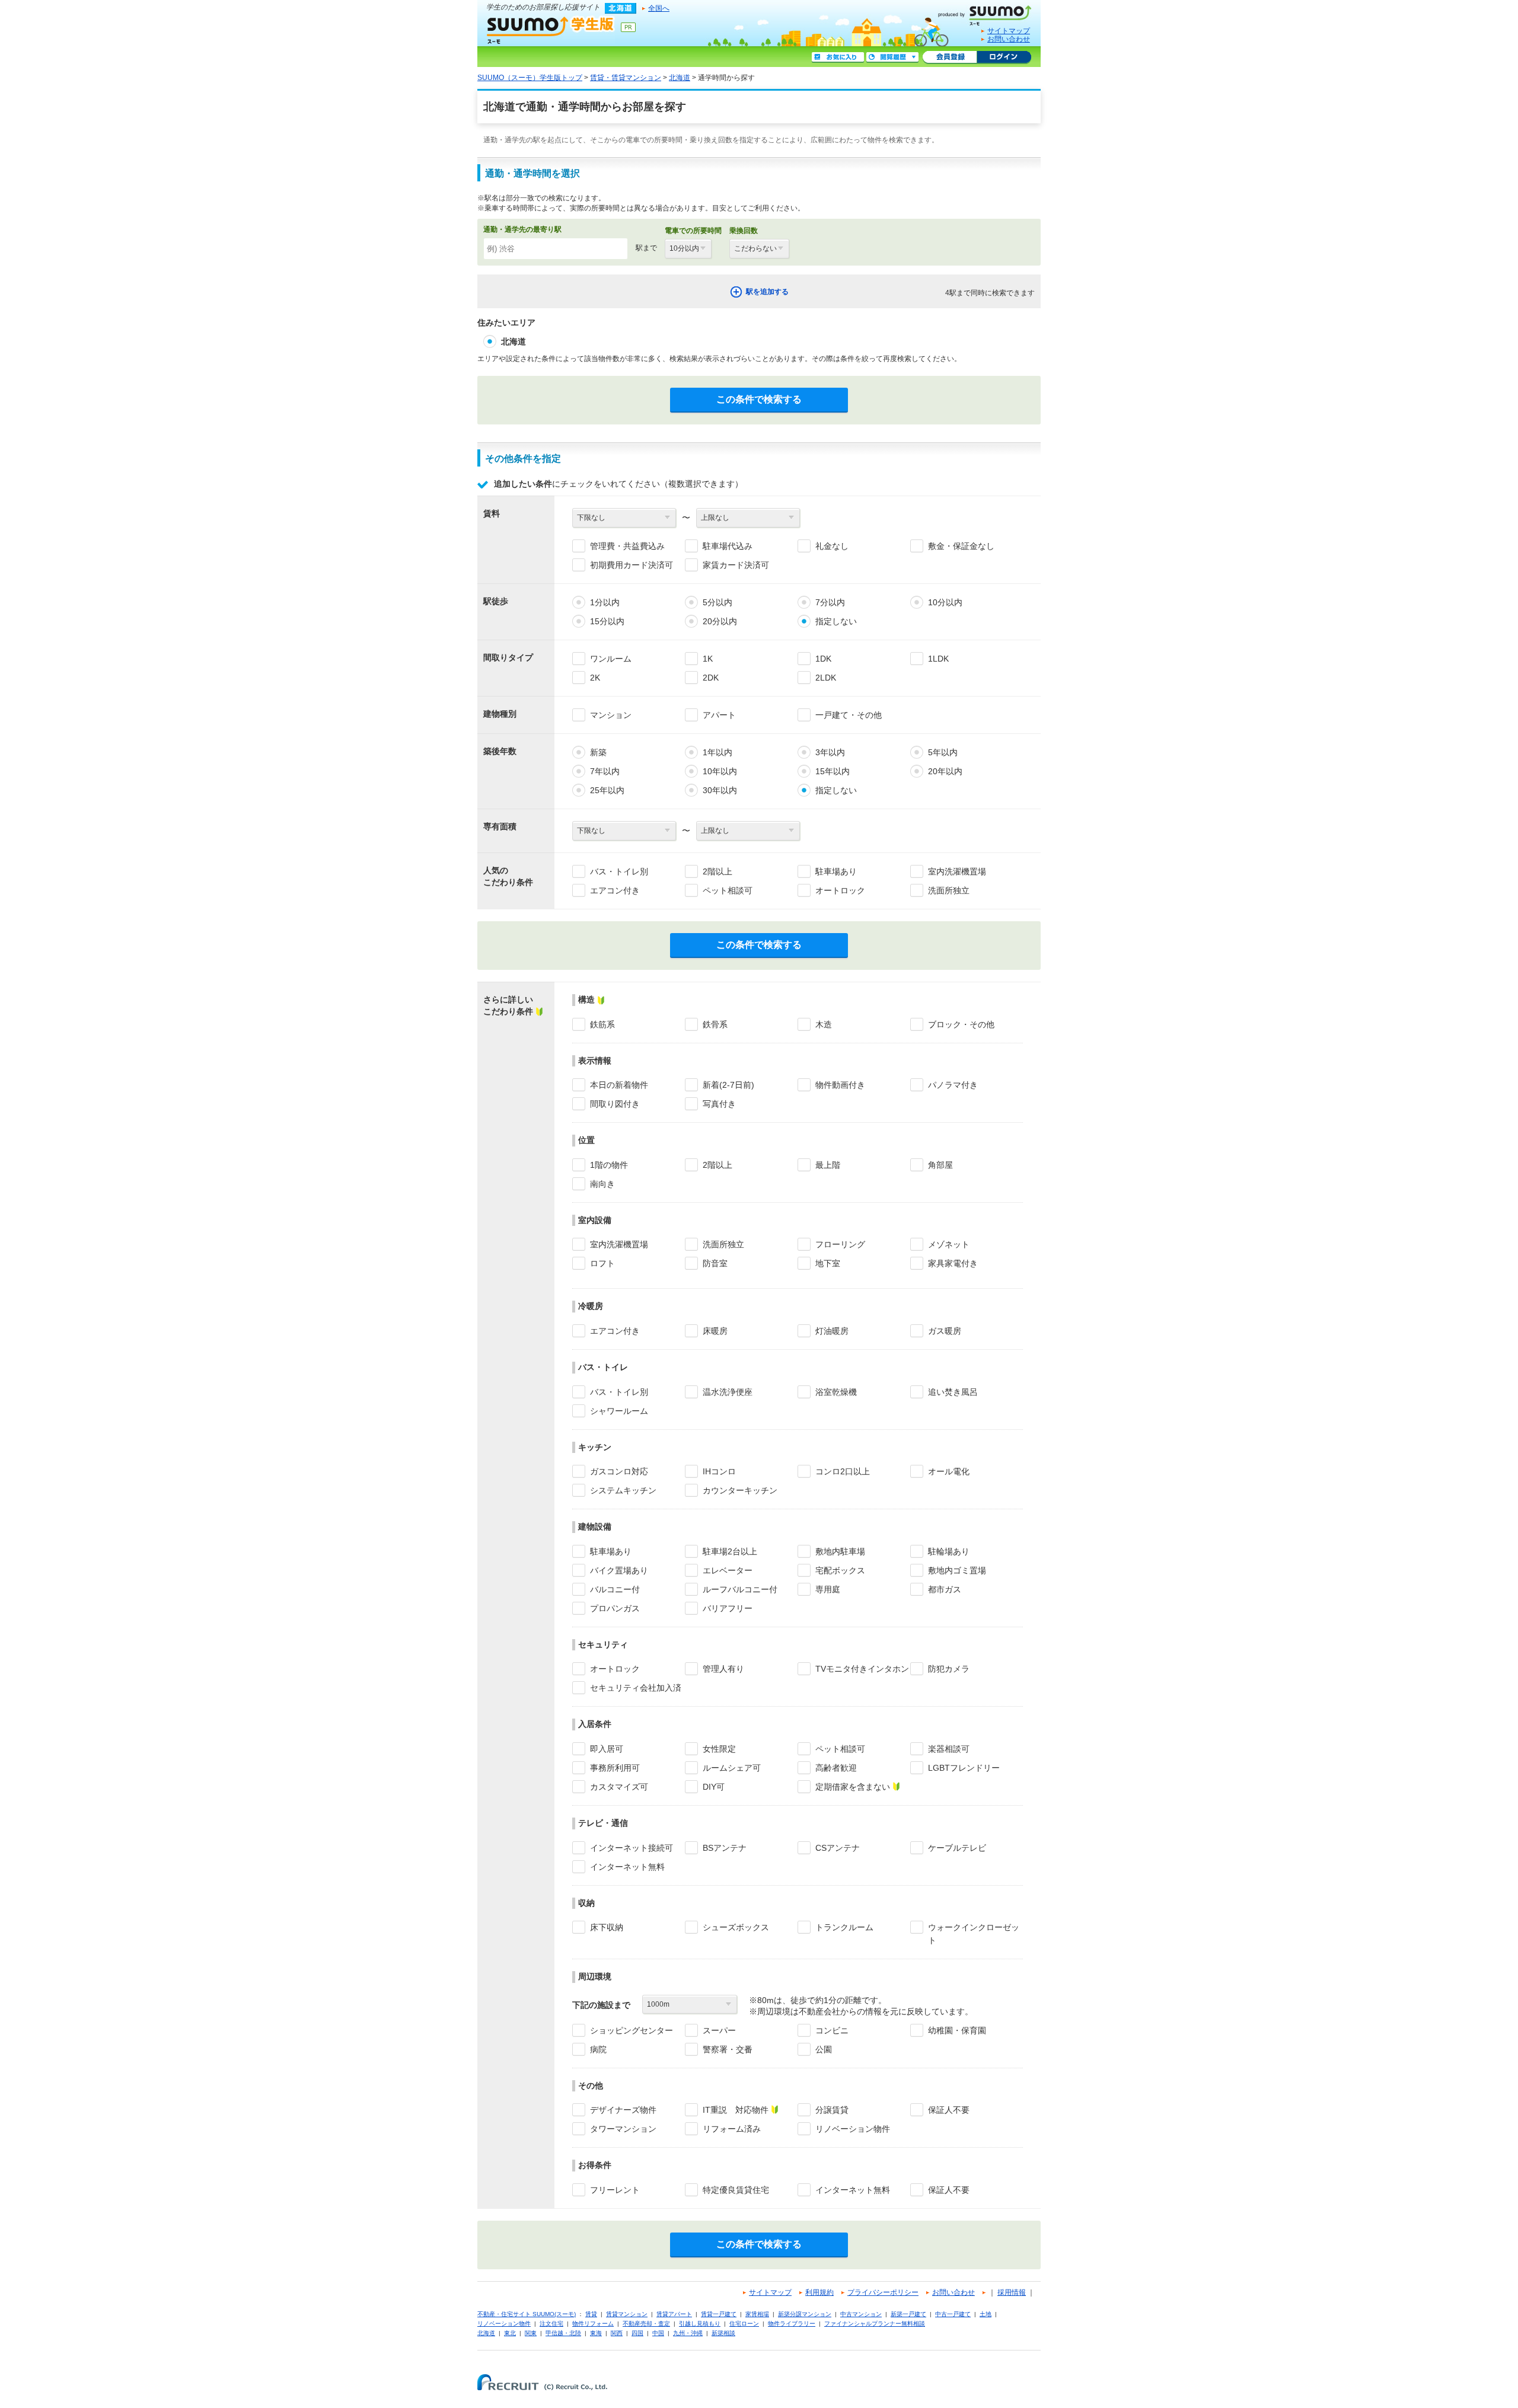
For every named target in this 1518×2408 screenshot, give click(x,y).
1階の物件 (609, 1165)
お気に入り (838, 58)
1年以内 (717, 752)
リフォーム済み (732, 2129)
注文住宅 (551, 2324)
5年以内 (943, 752)
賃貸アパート (674, 2314)
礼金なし (832, 546)
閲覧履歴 (892, 58)
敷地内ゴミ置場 (957, 1570)
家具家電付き (953, 1263)
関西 (617, 2333)
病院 (598, 2049)
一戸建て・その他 (849, 715)
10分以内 (945, 602)
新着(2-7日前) (728, 1085)
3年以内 (830, 752)
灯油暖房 (832, 1331)
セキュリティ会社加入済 (636, 1688)
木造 (824, 1024)
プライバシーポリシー (883, 2292)
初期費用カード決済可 (632, 565)
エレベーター (728, 1570)
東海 (596, 2333)
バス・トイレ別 (619, 871)
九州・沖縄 (688, 2333)
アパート (719, 715)
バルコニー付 (615, 1589)
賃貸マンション (627, 2314)
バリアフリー (728, 1608)
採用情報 (1012, 2292)
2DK (711, 678)
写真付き (719, 1104)
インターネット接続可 (632, 1848)
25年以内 (607, 790)
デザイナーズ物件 (623, 2110)
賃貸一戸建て (719, 2314)
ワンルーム (611, 659)
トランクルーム (844, 1927)
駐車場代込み (728, 546)
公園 (824, 2049)
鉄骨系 (715, 1024)
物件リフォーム (593, 2324)
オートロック (840, 890)
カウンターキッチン (740, 1490)
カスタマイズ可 (619, 1787)
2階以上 (717, 871)
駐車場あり (836, 871)
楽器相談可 (949, 1749)
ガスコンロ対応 (619, 1471)
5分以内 (717, 602)
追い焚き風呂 (953, 1392)
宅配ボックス (840, 1570)
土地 (986, 2314)
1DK (823, 659)
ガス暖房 (945, 1331)
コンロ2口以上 (843, 1471)
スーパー (719, 2030)
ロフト (602, 1263)
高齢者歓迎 (836, 1768)
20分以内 (720, 621)
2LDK (826, 678)
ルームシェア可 (732, 1768)
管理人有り (723, 1669)
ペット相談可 (728, 890)
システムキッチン (623, 1490)
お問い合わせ (1009, 39)
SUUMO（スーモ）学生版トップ (530, 78)
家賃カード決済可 (736, 565)
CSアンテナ (838, 1848)
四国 (637, 2333)
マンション (611, 715)
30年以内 (720, 790)
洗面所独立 (949, 890)
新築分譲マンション (805, 2314)
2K (595, 678)
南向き (602, 1184)
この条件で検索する (759, 399)
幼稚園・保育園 (957, 2030)
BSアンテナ (725, 1848)
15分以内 (607, 621)
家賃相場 (757, 2314)
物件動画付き (840, 1085)
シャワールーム (619, 1411)
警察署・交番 (728, 2049)
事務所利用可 (615, 1768)
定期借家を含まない (853, 1787)
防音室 (715, 1263)
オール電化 (949, 1471)
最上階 (828, 1165)
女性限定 (719, 1749)
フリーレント (615, 2190)
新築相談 (723, 2333)
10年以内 (720, 771)
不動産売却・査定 (646, 2324)
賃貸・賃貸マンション (626, 78)
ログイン (1004, 58)
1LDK (938, 659)
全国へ (659, 8)
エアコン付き (615, 890)
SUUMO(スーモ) (989, 13)
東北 (510, 2333)
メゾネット (949, 1244)
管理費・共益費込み (627, 546)
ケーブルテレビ (957, 1848)
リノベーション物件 (853, 2129)
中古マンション (861, 2314)
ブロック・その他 (961, 1024)
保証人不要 (949, 2110)
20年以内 (945, 771)
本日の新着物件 (619, 1085)
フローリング (840, 1244)
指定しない (836, 621)
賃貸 (591, 2314)
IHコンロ (719, 1471)
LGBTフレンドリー (964, 1768)
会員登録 (950, 58)
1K (708, 659)
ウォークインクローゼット (974, 1934)
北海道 (680, 78)
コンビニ (832, 2030)
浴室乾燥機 (836, 1392)
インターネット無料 (627, 1867)
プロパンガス (615, 1608)
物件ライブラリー (792, 2324)
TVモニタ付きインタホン (862, 1669)
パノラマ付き (953, 1085)
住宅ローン (744, 2324)
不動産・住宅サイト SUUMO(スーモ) (527, 2314)
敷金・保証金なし (961, 546)
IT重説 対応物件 (736, 2110)
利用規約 (819, 2292)
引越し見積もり (700, 2324)
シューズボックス (736, 1927)
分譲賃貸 (832, 2110)
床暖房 (715, 1331)
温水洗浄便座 (728, 1392)
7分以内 (830, 602)
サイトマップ (1009, 31)
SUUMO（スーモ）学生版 (551, 30)
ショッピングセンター (632, 2030)
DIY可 (714, 1787)
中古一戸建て (953, 2314)
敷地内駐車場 (840, 1551)
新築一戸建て (908, 2314)
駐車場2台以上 (730, 1551)
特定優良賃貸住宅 (736, 2190)
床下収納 (607, 1927)
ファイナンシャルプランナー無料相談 (875, 2324)
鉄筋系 (602, 1024)
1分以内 (605, 602)
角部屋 (940, 1165)
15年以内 (833, 771)
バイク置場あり (619, 1570)
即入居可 (607, 1749)
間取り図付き (615, 1104)
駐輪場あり (949, 1551)
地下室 (828, 1263)
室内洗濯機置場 (957, 871)
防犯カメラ (949, 1669)
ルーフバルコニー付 (740, 1589)
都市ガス (945, 1589)
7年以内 (605, 771)
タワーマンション (623, 2129)
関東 (531, 2333)
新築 (598, 752)
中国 (658, 2333)
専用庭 (828, 1589)
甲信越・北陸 (563, 2333)
